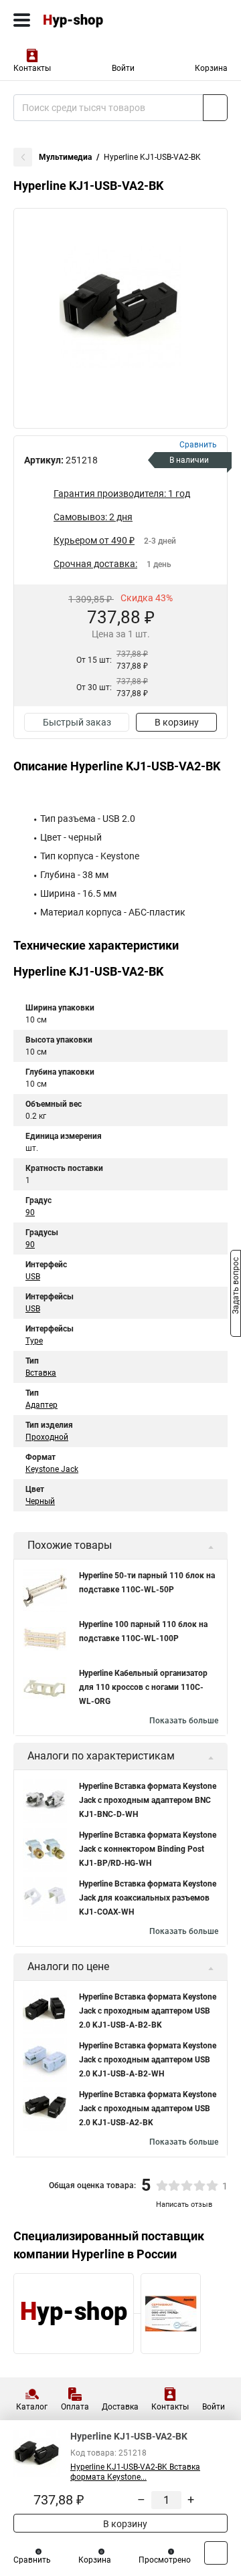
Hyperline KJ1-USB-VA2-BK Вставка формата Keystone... (135, 2472)
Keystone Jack (52, 1469)
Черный (40, 1501)
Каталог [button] (32, 2407)
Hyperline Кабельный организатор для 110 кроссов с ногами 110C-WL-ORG (143, 1687)
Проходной (47, 1437)
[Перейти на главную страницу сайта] (100, 20)
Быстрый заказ (77, 722)
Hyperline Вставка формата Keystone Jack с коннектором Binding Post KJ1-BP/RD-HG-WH (148, 1849)
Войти (123, 68)
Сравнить (32, 2560)
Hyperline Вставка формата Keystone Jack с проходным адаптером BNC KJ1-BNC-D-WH (148, 1800)
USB (33, 1277)
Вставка (41, 1373)
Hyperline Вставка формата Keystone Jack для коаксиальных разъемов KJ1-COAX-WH (148, 1898)
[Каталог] (22, 20)
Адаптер (42, 1405)
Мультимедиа (65, 157)
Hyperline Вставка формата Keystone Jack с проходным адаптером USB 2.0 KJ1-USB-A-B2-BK (148, 2011)
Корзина (211, 68)
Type (34, 1341)
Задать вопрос (236, 1287)
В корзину (177, 722)
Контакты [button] (32, 68)
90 (30, 1212)
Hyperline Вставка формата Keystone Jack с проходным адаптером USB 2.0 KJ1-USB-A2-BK (148, 2109)
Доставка (120, 2407)
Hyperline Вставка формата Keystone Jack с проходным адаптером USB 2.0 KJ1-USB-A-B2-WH (148, 2060)
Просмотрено (165, 2560)
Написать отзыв (184, 2205)
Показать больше (184, 1721)
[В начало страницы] (216, 2553)
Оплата (75, 2407)
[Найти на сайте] (215, 108)
